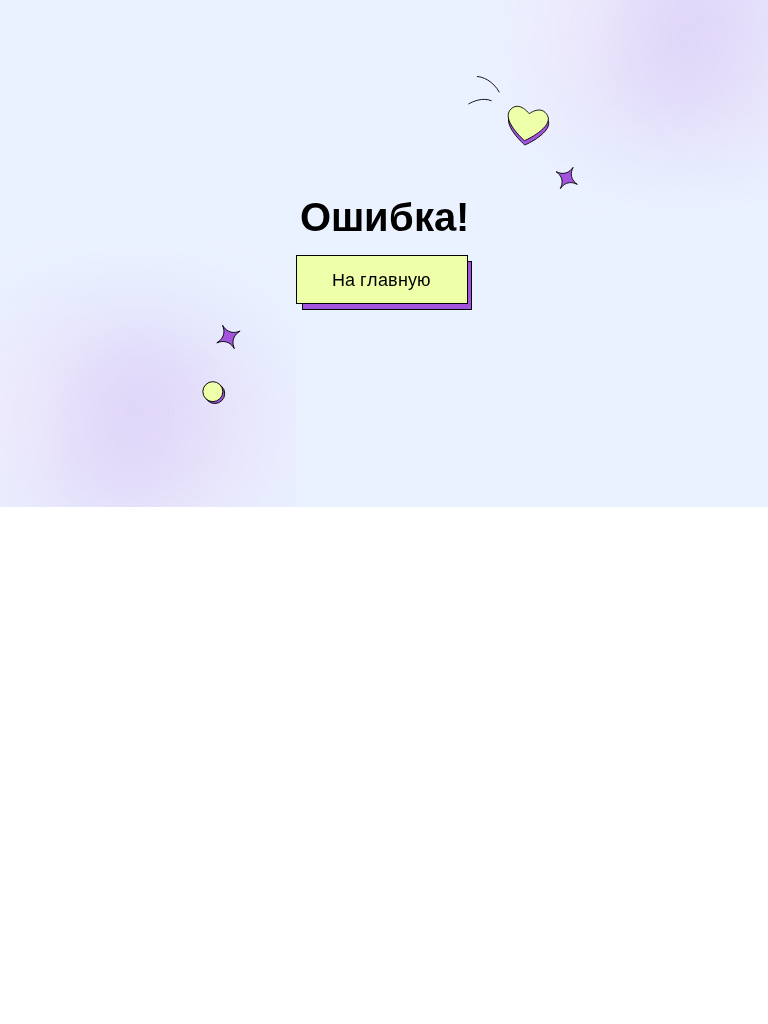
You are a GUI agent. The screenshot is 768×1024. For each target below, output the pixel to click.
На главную (381, 280)
